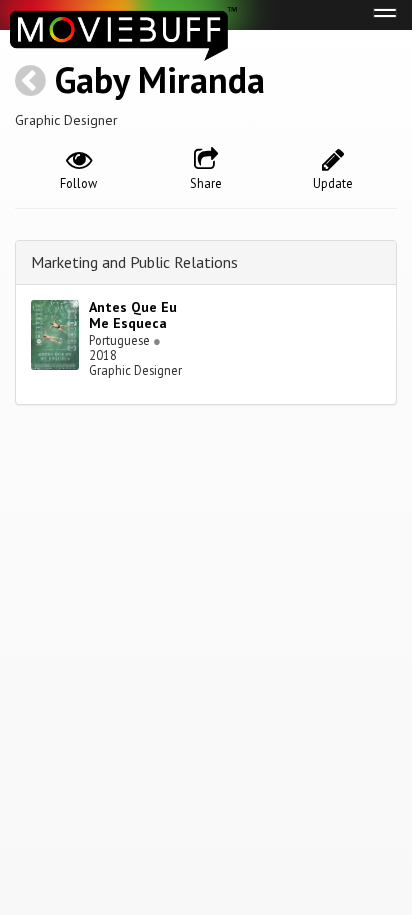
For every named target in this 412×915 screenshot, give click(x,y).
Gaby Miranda (160, 79)
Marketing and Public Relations (134, 262)
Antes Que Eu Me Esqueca (133, 315)
